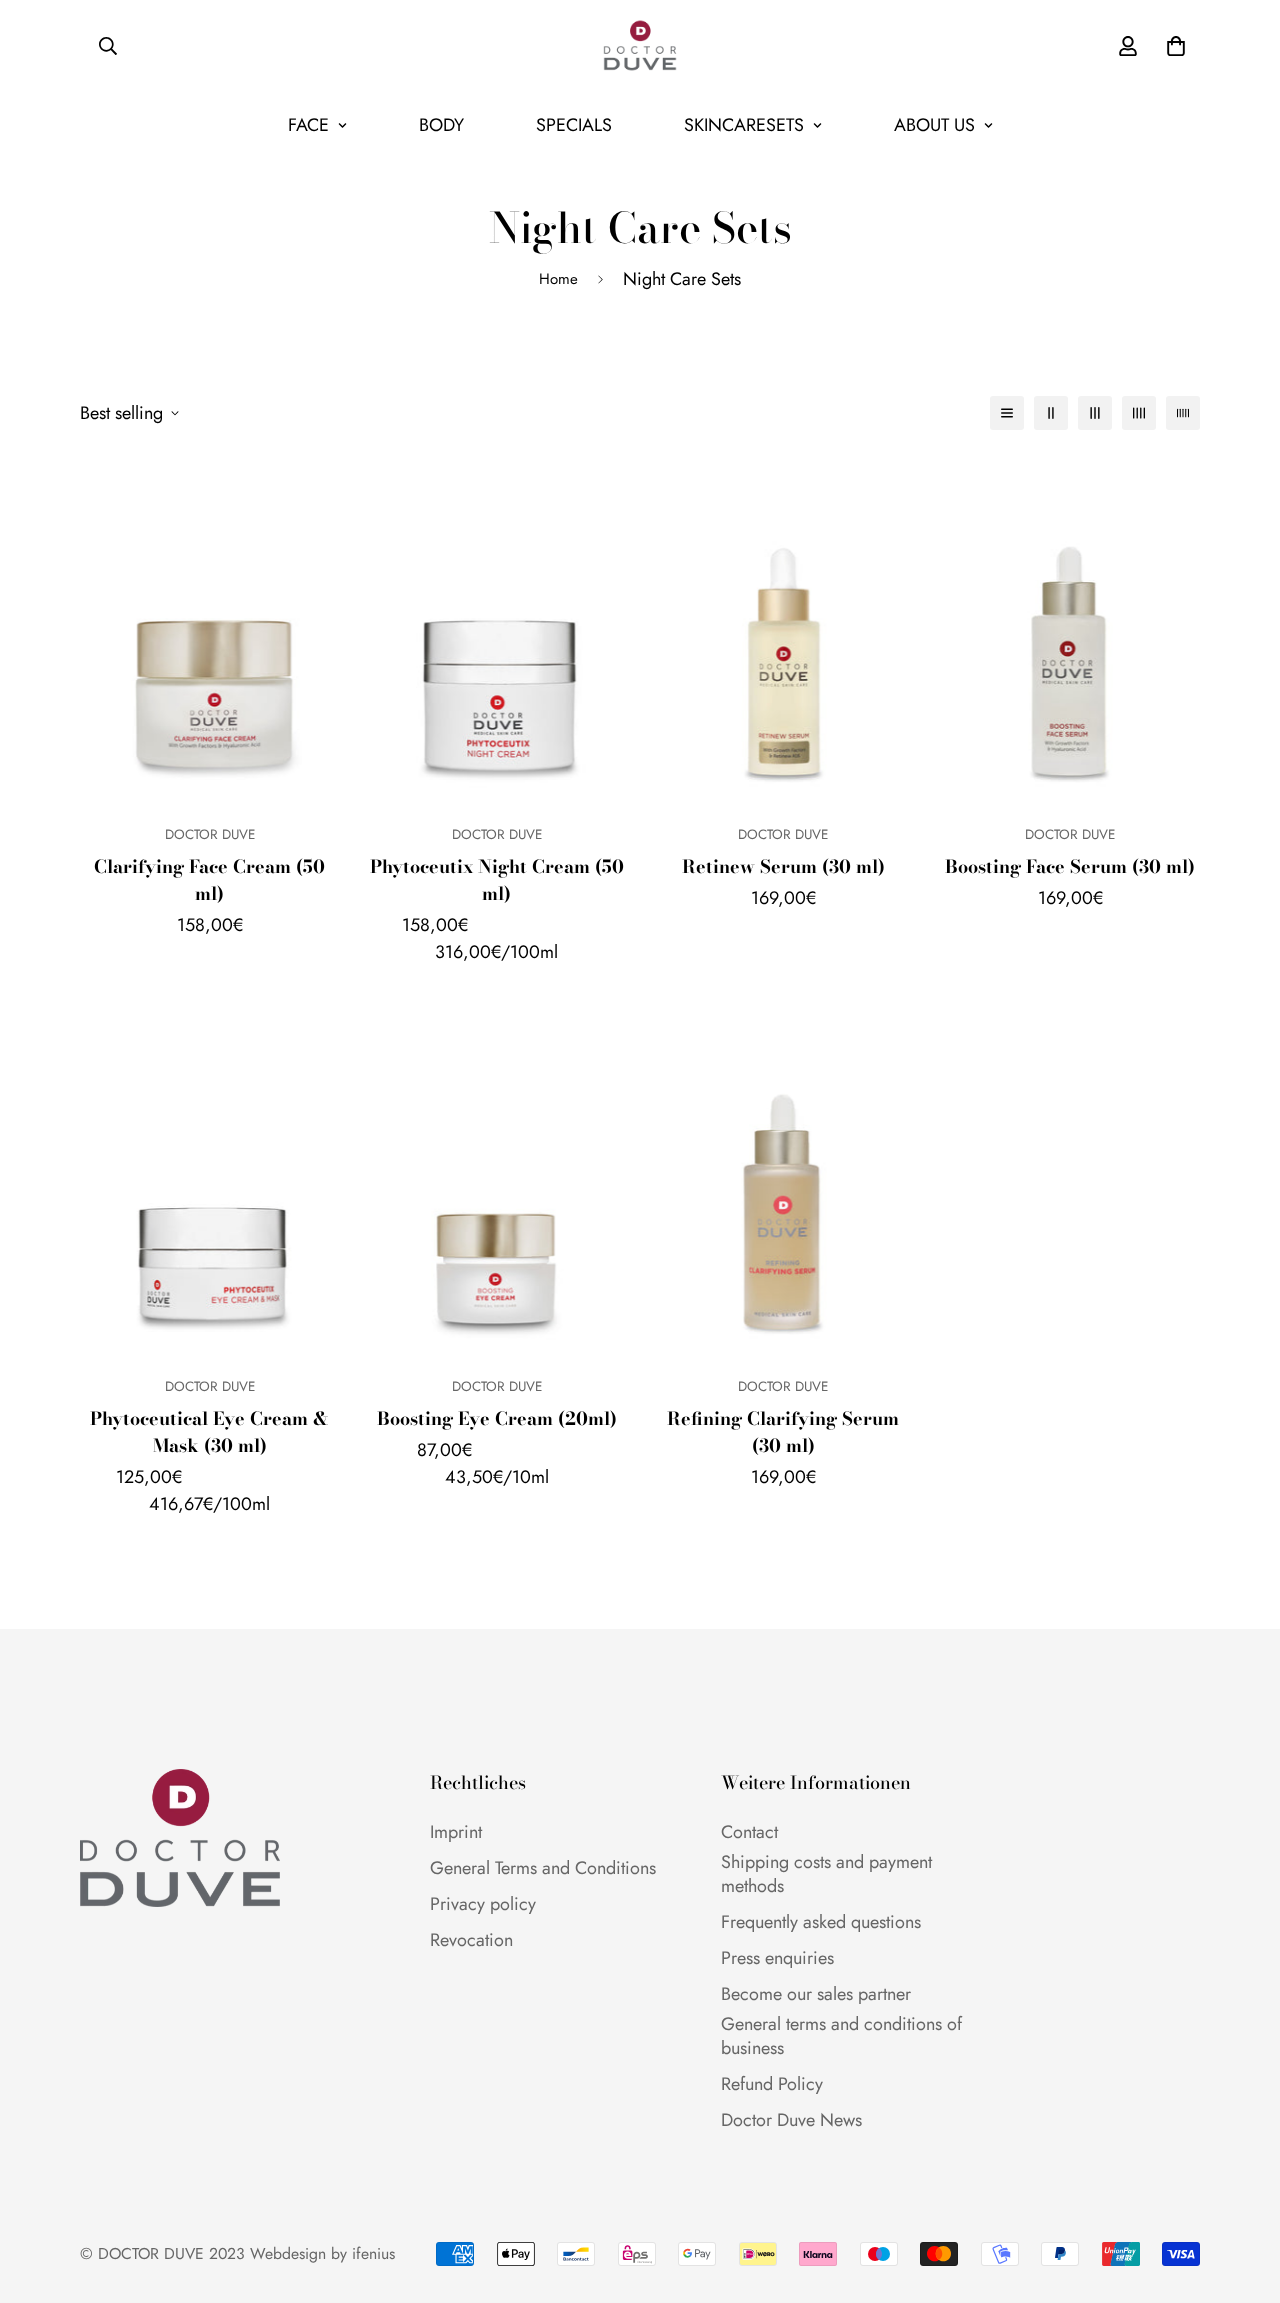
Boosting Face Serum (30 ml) (1070, 866)
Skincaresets (744, 125)
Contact (749, 1832)
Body (441, 125)
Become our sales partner (816, 1994)
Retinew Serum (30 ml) (783, 866)
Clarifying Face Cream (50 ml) (209, 880)
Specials (574, 125)
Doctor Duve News (791, 2120)
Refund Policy (772, 2084)
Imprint (456, 1832)
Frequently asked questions (821, 1922)
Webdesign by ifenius (322, 2253)
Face (308, 125)
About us (934, 125)
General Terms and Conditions (543, 1868)
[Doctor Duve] (640, 46)
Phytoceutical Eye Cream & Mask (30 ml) (209, 1432)
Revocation (471, 1940)
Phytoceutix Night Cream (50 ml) (497, 880)
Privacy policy (483, 1904)
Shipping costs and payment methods (826, 1874)
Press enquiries (777, 1958)
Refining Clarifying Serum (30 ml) (783, 1432)
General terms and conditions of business (841, 2036)
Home (558, 279)
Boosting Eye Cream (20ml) (497, 1418)
